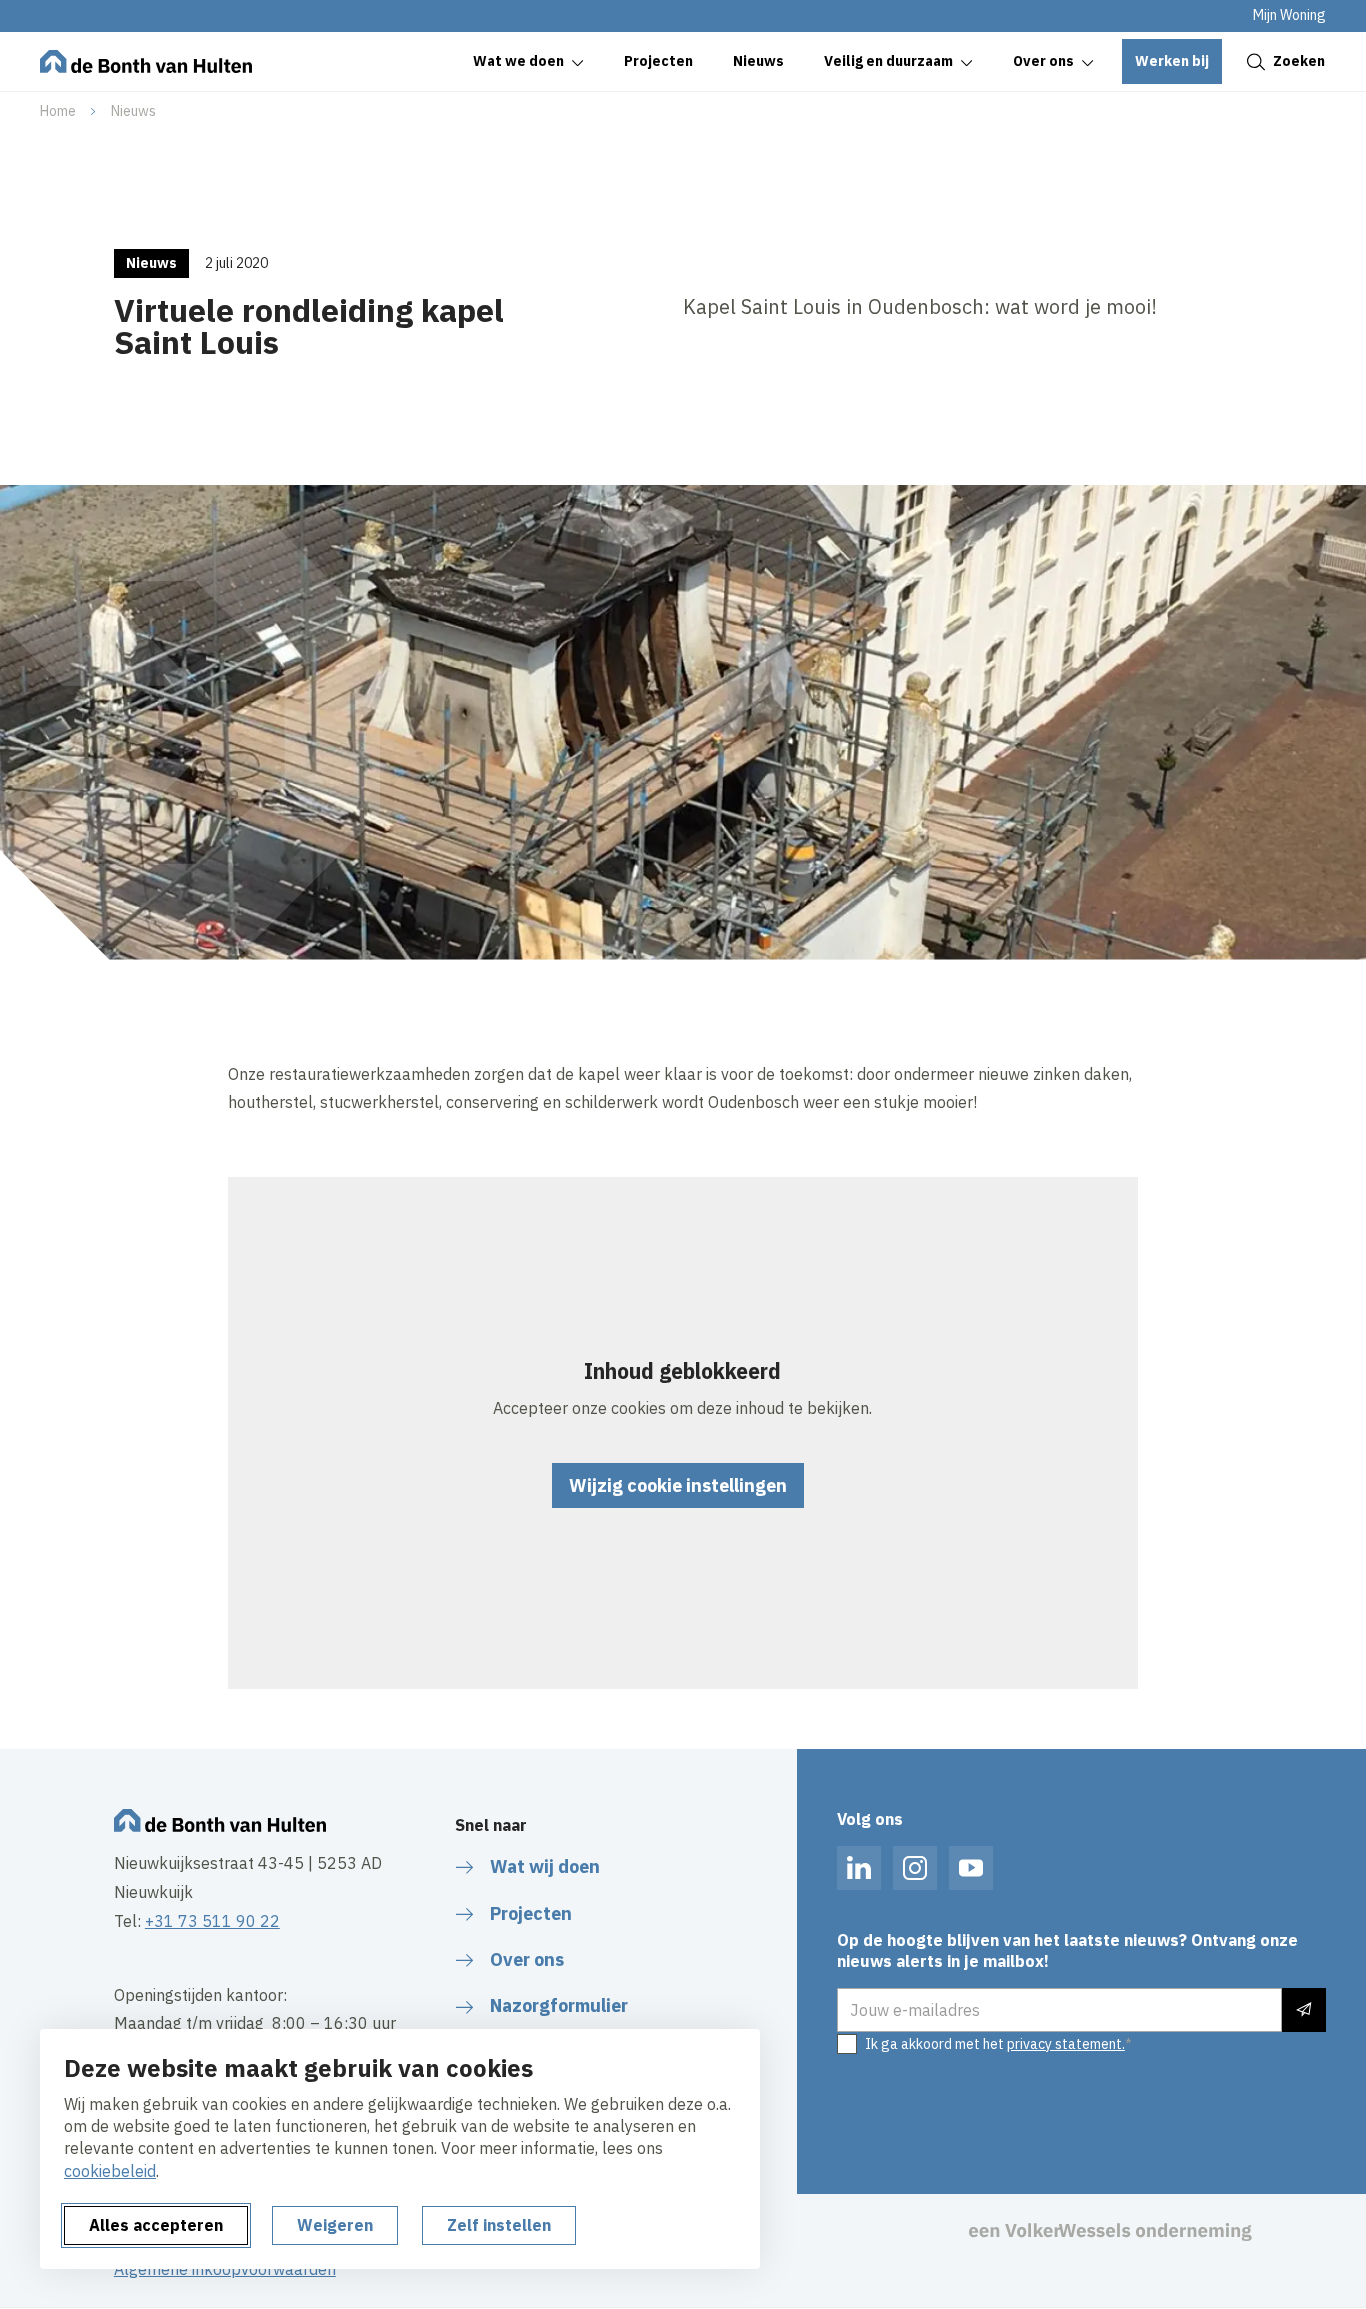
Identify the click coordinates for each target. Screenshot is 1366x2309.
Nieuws (133, 111)
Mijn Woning (1289, 15)
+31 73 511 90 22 (212, 1921)
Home (58, 111)
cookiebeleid (110, 2171)
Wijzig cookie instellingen (678, 1485)
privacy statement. (1066, 2044)
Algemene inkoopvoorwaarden (225, 2269)
